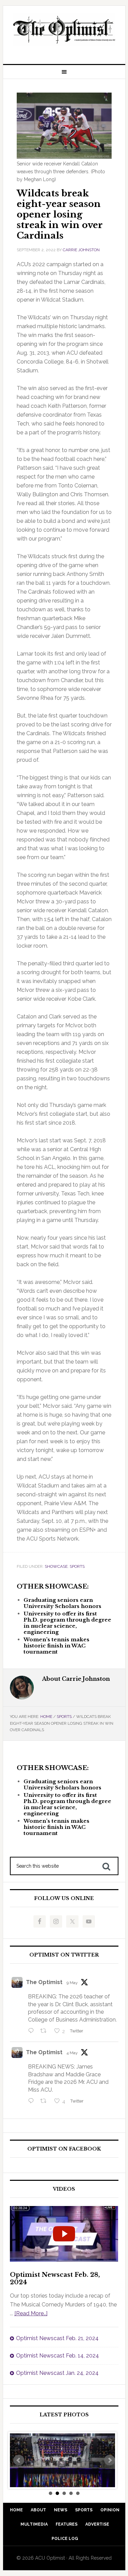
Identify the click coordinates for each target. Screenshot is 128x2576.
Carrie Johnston (81, 250)
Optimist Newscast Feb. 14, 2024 (58, 2356)
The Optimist (44, 1982)
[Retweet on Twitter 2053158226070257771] (45, 2031)
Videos (64, 2189)
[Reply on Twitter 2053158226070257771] (33, 2031)
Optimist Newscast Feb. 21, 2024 (57, 2338)
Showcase (56, 1566)
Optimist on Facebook (64, 2149)
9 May (72, 1983)
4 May (72, 2053)
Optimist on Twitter (64, 1955)
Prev (19, 2460)
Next (110, 2460)
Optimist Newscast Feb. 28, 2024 (55, 2279)
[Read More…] (31, 2313)
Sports (77, 1566)
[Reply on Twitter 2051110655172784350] (33, 2102)
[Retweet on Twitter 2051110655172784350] (45, 2102)
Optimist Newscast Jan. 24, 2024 (57, 2373)
